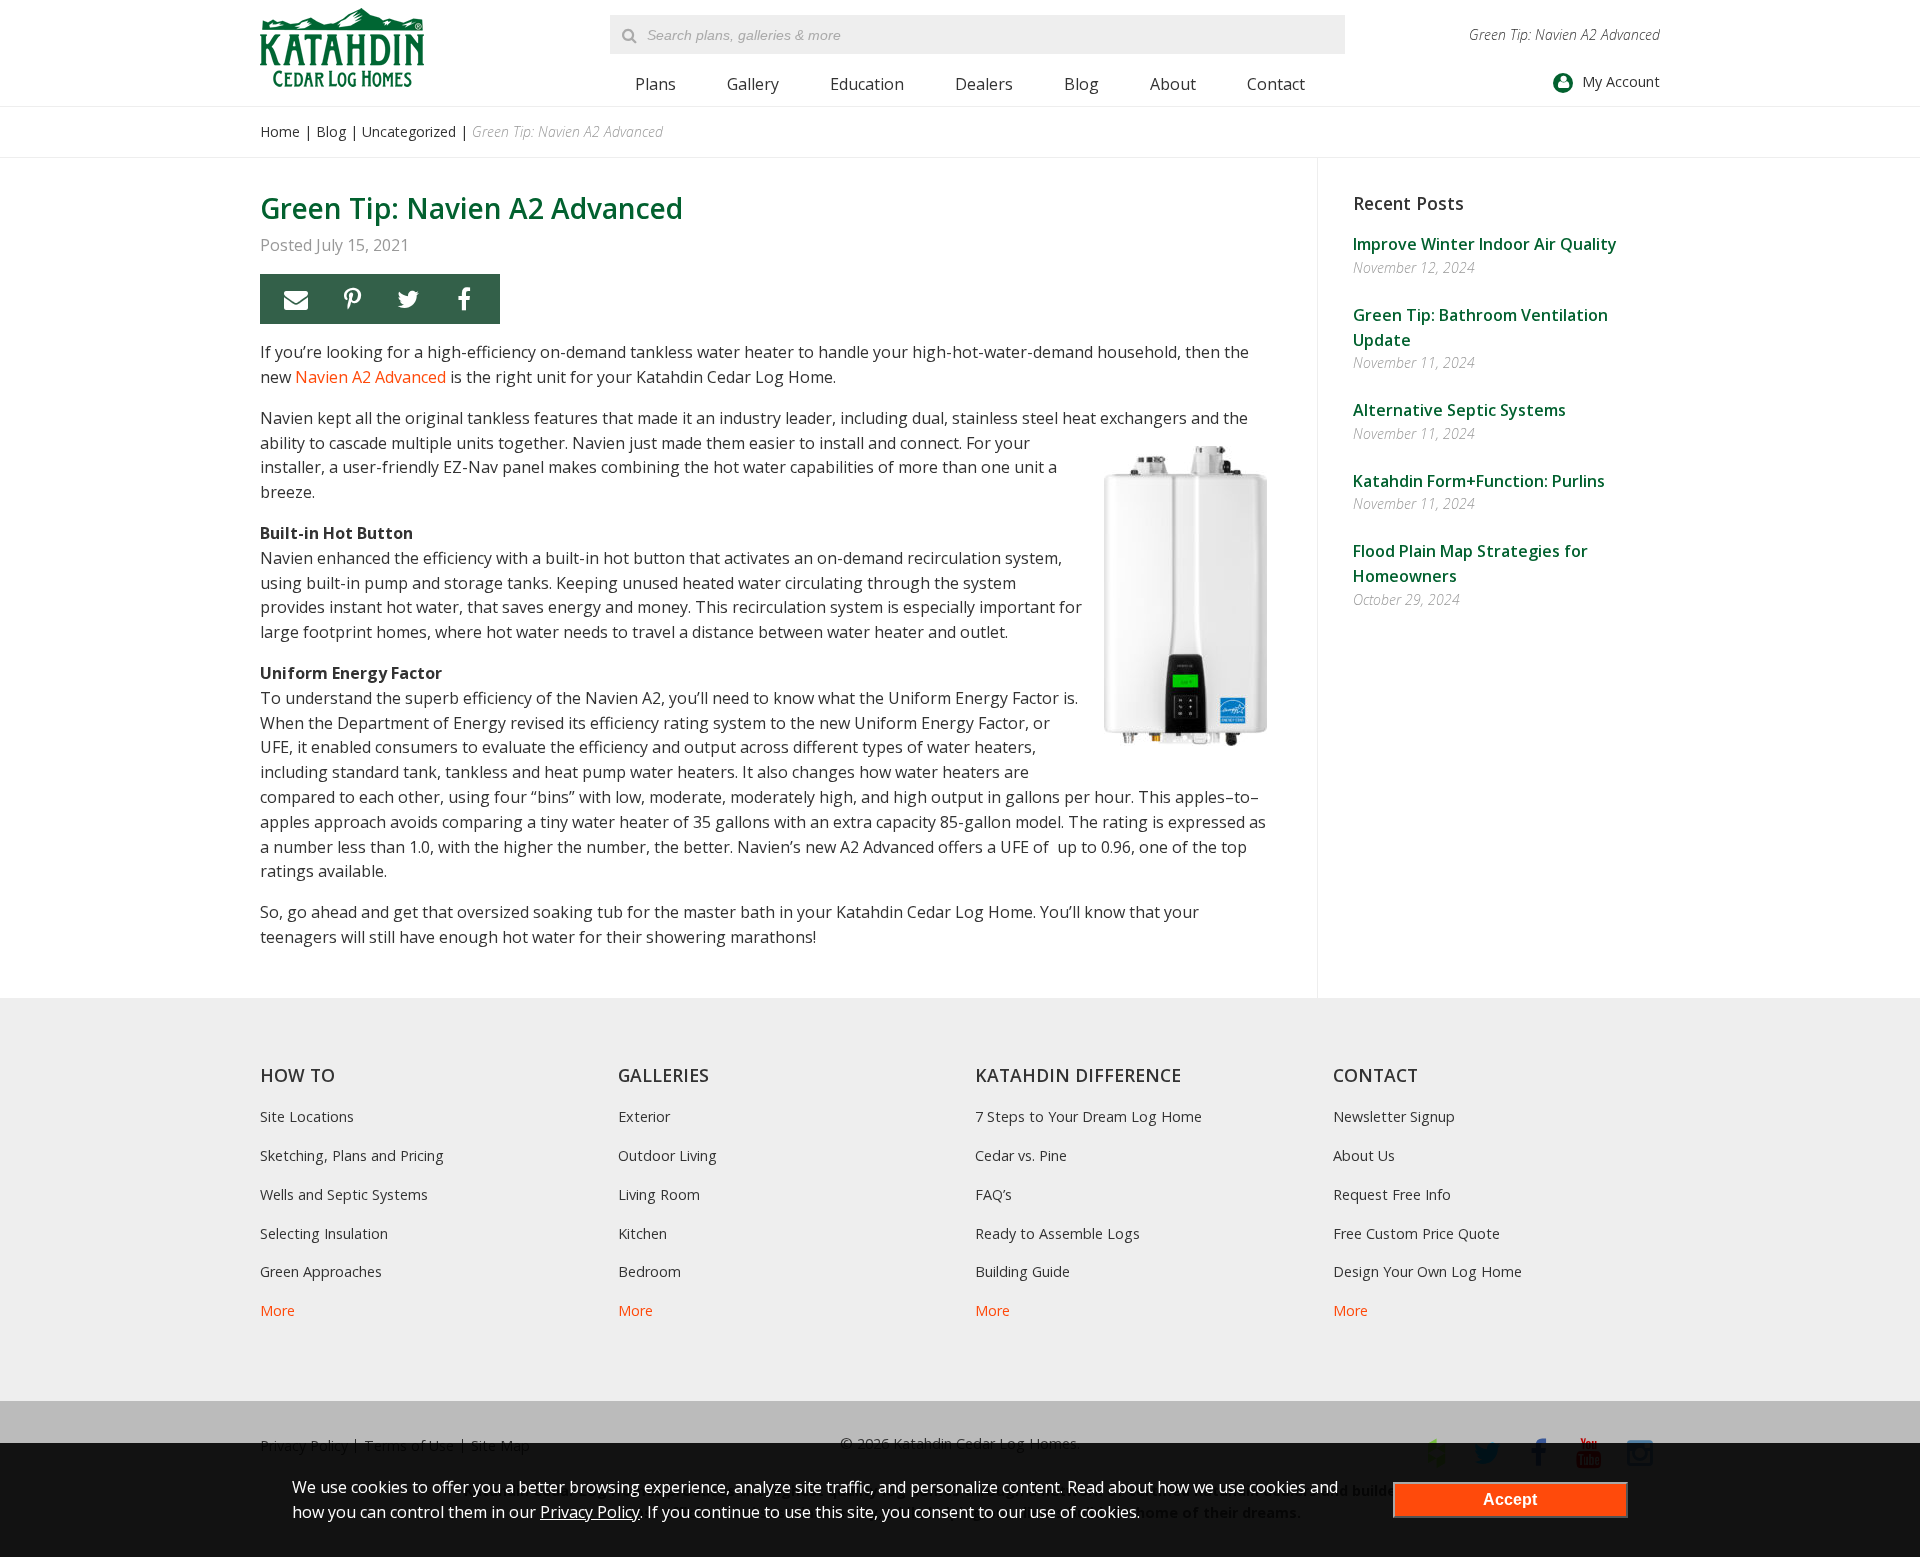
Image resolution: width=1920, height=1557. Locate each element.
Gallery (753, 84)
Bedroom (649, 1271)
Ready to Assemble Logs (1057, 1233)
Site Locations (307, 1116)
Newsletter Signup (1394, 1116)
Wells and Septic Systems (344, 1194)
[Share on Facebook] (464, 299)
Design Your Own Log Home (1427, 1271)
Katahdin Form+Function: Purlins (1479, 481)
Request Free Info (1392, 1194)
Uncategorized (409, 131)
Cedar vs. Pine (1021, 1155)
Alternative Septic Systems (1459, 410)
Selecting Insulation (324, 1233)
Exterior (644, 1116)
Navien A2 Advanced (370, 377)
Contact (1276, 84)
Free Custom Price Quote (1416, 1233)
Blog (1081, 84)
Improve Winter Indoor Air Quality (1485, 244)
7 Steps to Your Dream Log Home (1088, 1116)
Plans (655, 84)
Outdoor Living (667, 1155)
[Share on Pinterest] (352, 299)
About (1173, 84)
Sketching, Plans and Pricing (352, 1155)
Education (867, 84)
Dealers (984, 84)
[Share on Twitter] (408, 299)
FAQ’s (993, 1194)
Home (280, 131)
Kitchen (642, 1233)
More (277, 1310)
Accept (1510, 1499)
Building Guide (1022, 1271)
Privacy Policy (590, 1512)
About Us (1364, 1155)
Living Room (659, 1194)
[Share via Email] (296, 299)
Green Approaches (321, 1271)
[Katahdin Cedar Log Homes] (342, 47)
